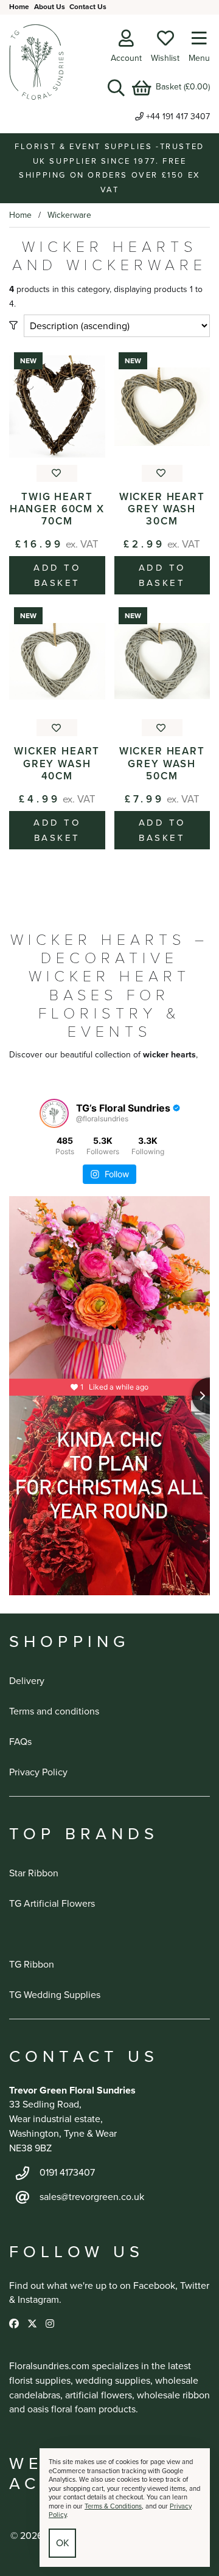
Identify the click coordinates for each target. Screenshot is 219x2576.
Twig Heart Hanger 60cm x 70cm (57, 509)
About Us (50, 7)
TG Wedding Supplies (55, 1995)
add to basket (57, 575)
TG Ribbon (32, 1964)
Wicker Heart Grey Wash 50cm (162, 763)
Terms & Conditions (113, 2506)
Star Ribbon (34, 1873)
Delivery (27, 1681)
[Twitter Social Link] (33, 2324)
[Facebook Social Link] (15, 2324)
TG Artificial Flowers (52, 1903)
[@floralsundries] (54, 1113)
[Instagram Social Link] (50, 2324)
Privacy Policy (38, 1772)
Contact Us (88, 7)
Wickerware (69, 215)
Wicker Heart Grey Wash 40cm (57, 763)
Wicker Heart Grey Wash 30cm (162, 509)
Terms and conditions (54, 1711)
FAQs (20, 1742)
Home (19, 7)
